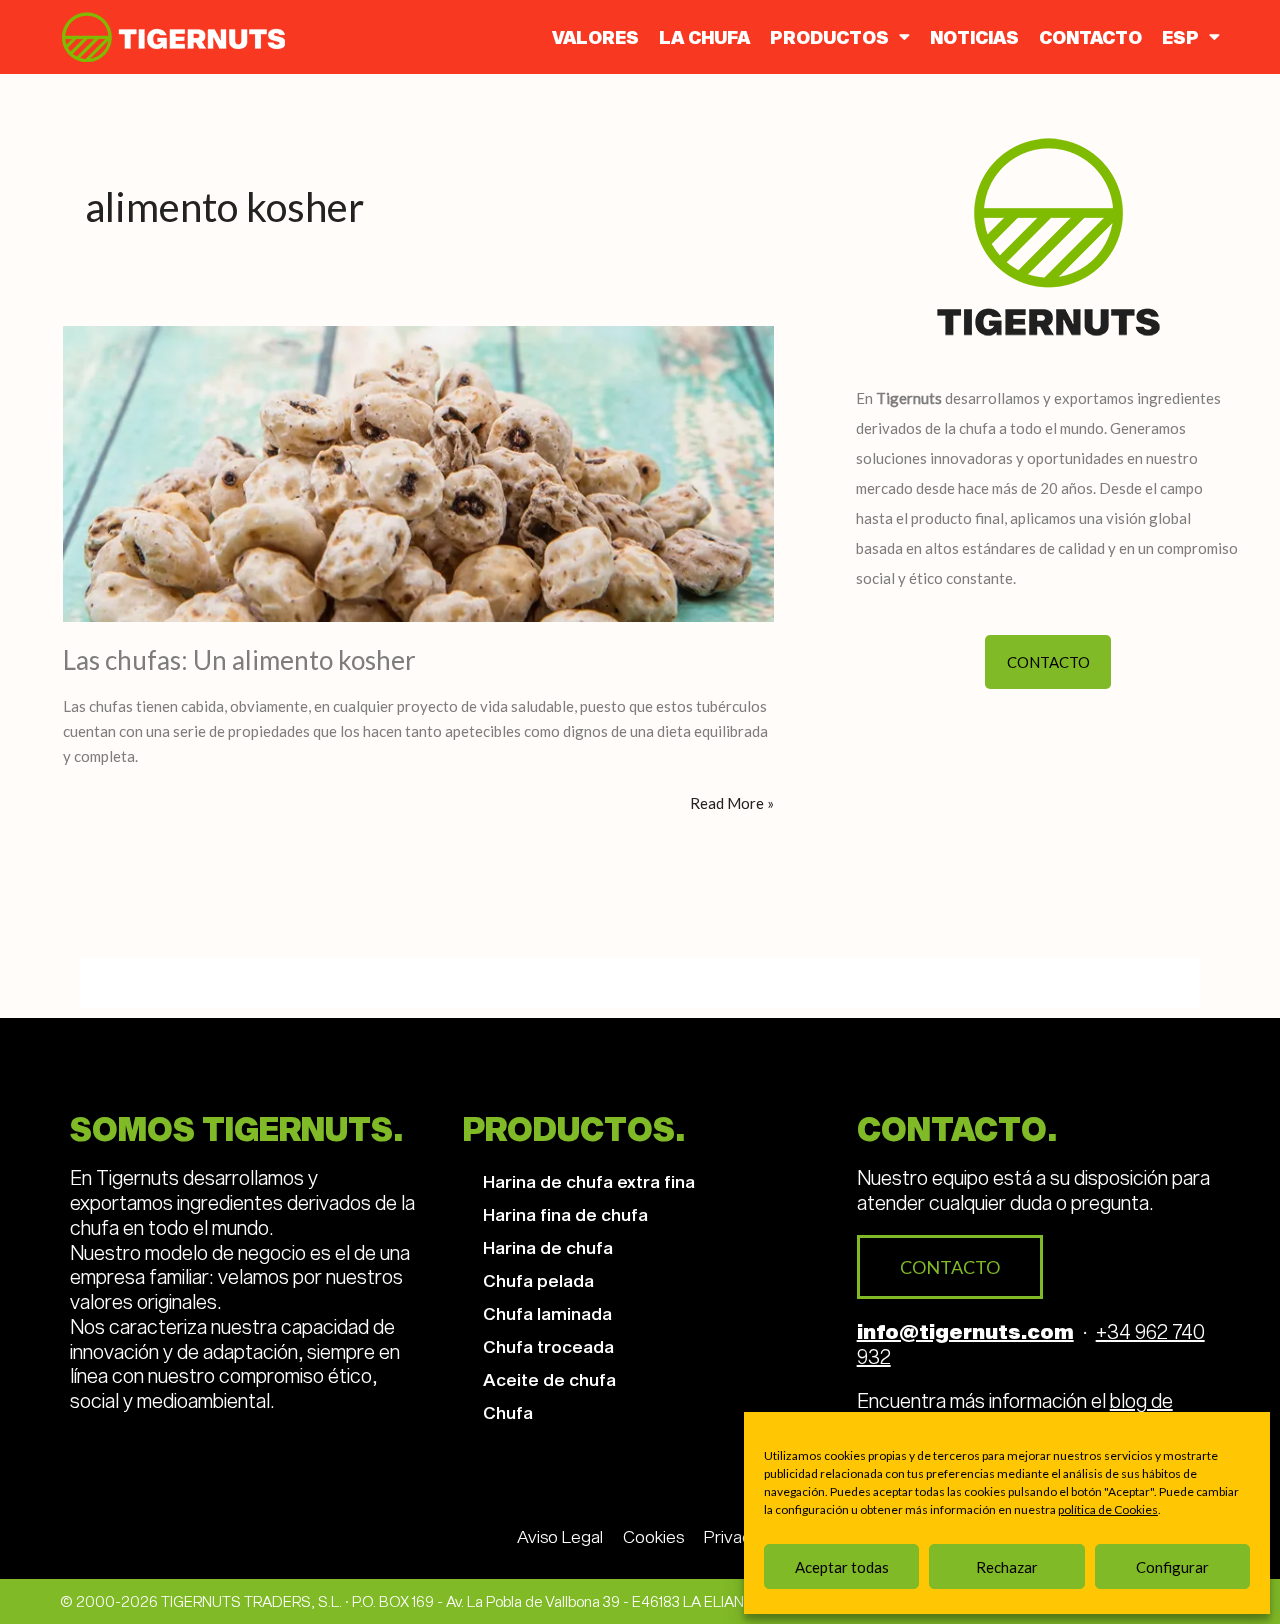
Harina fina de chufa (565, 1214)
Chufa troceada (548, 1346)
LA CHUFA (704, 37)
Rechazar (1007, 1567)
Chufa (508, 1412)
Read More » (732, 801)
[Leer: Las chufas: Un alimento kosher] (418, 472)
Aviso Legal (560, 1536)
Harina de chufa (548, 1247)
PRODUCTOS (829, 37)
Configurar (1172, 1567)
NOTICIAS (974, 37)
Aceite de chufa (549, 1379)
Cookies (653, 1536)
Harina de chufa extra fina (589, 1181)
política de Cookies (1108, 1509)
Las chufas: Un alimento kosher (239, 660)
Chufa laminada (547, 1313)
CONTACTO (1090, 37)
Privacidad (743, 1536)
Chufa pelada (538, 1280)
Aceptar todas (842, 1567)
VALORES (595, 37)
